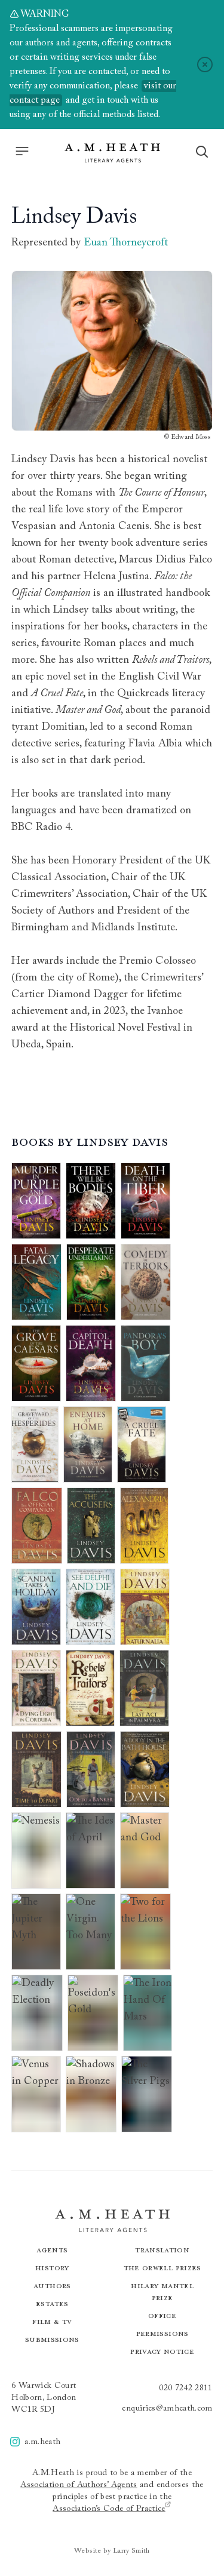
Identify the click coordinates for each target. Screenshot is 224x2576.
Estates (52, 2303)
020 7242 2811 (186, 2389)
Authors (52, 2285)
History (52, 2268)
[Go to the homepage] (112, 153)
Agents (52, 2250)
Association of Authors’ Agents (79, 2485)
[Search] (202, 152)
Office (162, 2315)
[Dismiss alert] (205, 64)
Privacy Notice (162, 2351)
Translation (162, 2250)
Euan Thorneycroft (126, 243)
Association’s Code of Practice (109, 2509)
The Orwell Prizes (162, 2268)
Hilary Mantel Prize (162, 2291)
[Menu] (22, 151)
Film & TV (52, 2321)
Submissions (52, 2339)
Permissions (162, 2333)
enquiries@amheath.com (167, 2409)
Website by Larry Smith (112, 2551)
